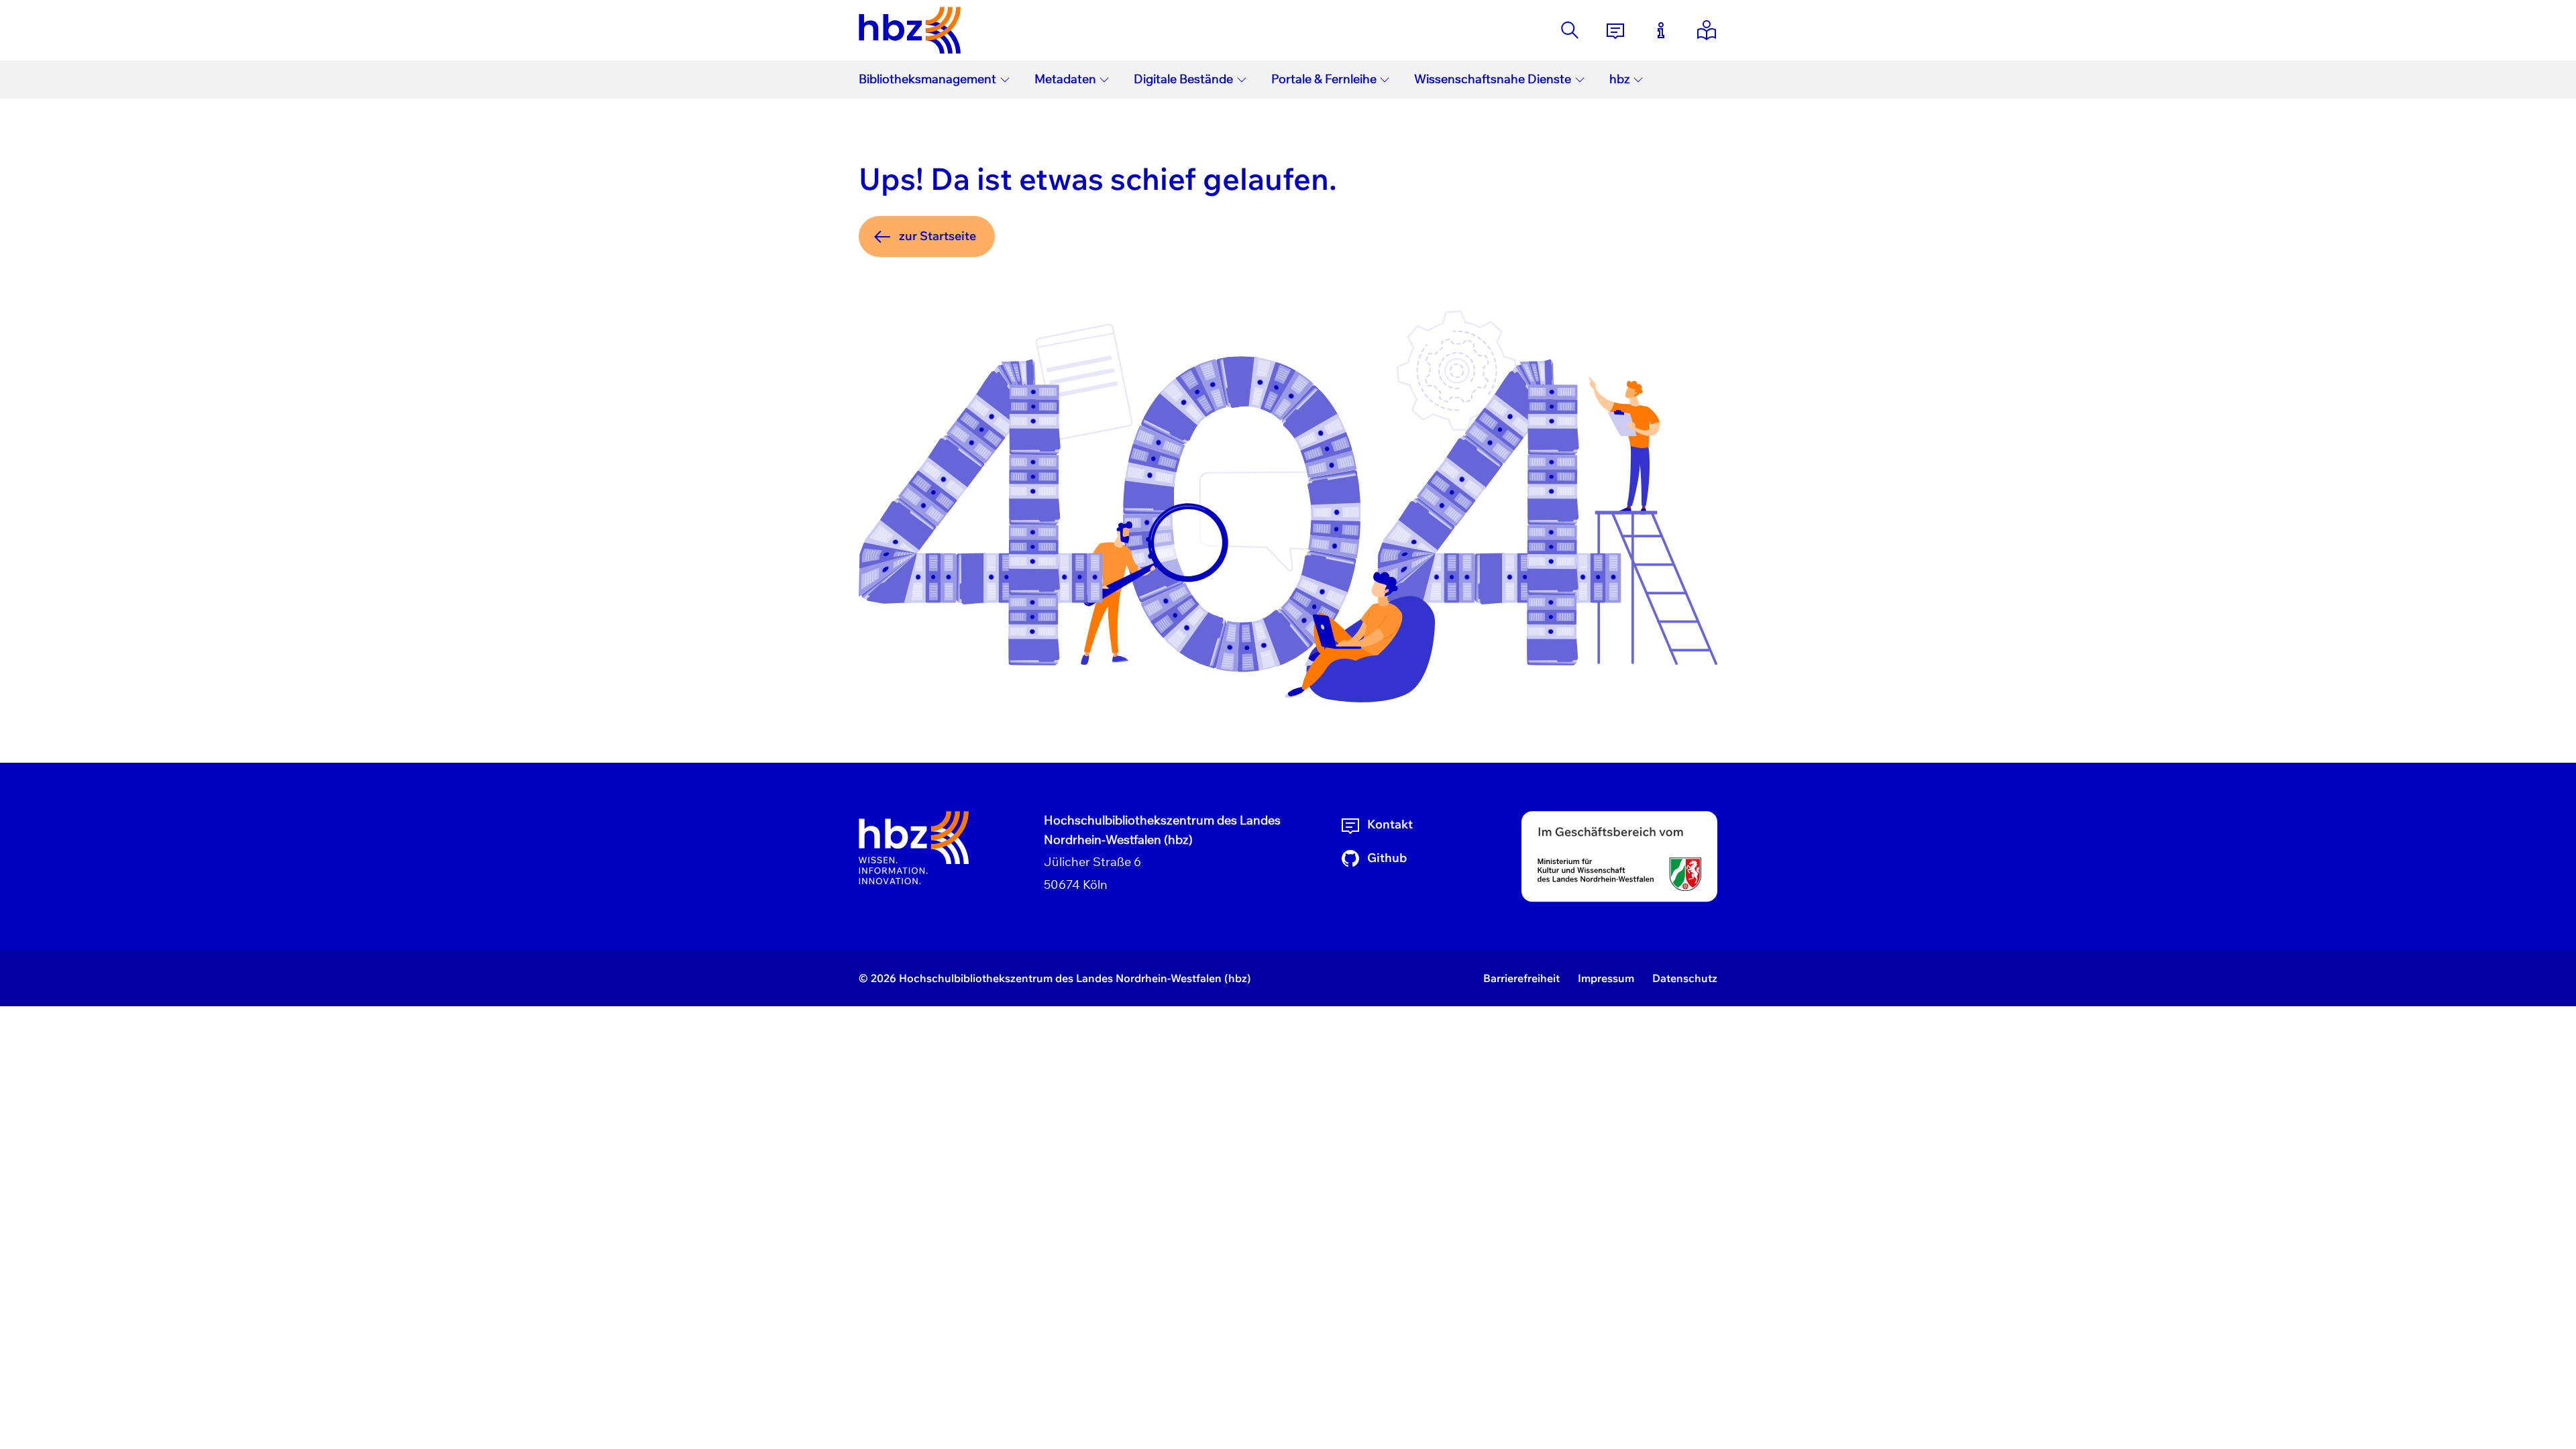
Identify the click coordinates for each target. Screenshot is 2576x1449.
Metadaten (1065, 79)
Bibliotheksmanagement (927, 79)
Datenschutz (1685, 978)
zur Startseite (937, 236)
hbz (1620, 79)
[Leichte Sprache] (1707, 30)
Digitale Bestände (1183, 79)
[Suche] (1570, 30)
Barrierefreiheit (1521, 978)
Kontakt (1390, 824)
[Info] (1661, 30)
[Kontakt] (1615, 30)
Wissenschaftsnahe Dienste (1493, 79)
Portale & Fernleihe (1324, 79)
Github (1387, 858)
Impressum (1606, 978)
